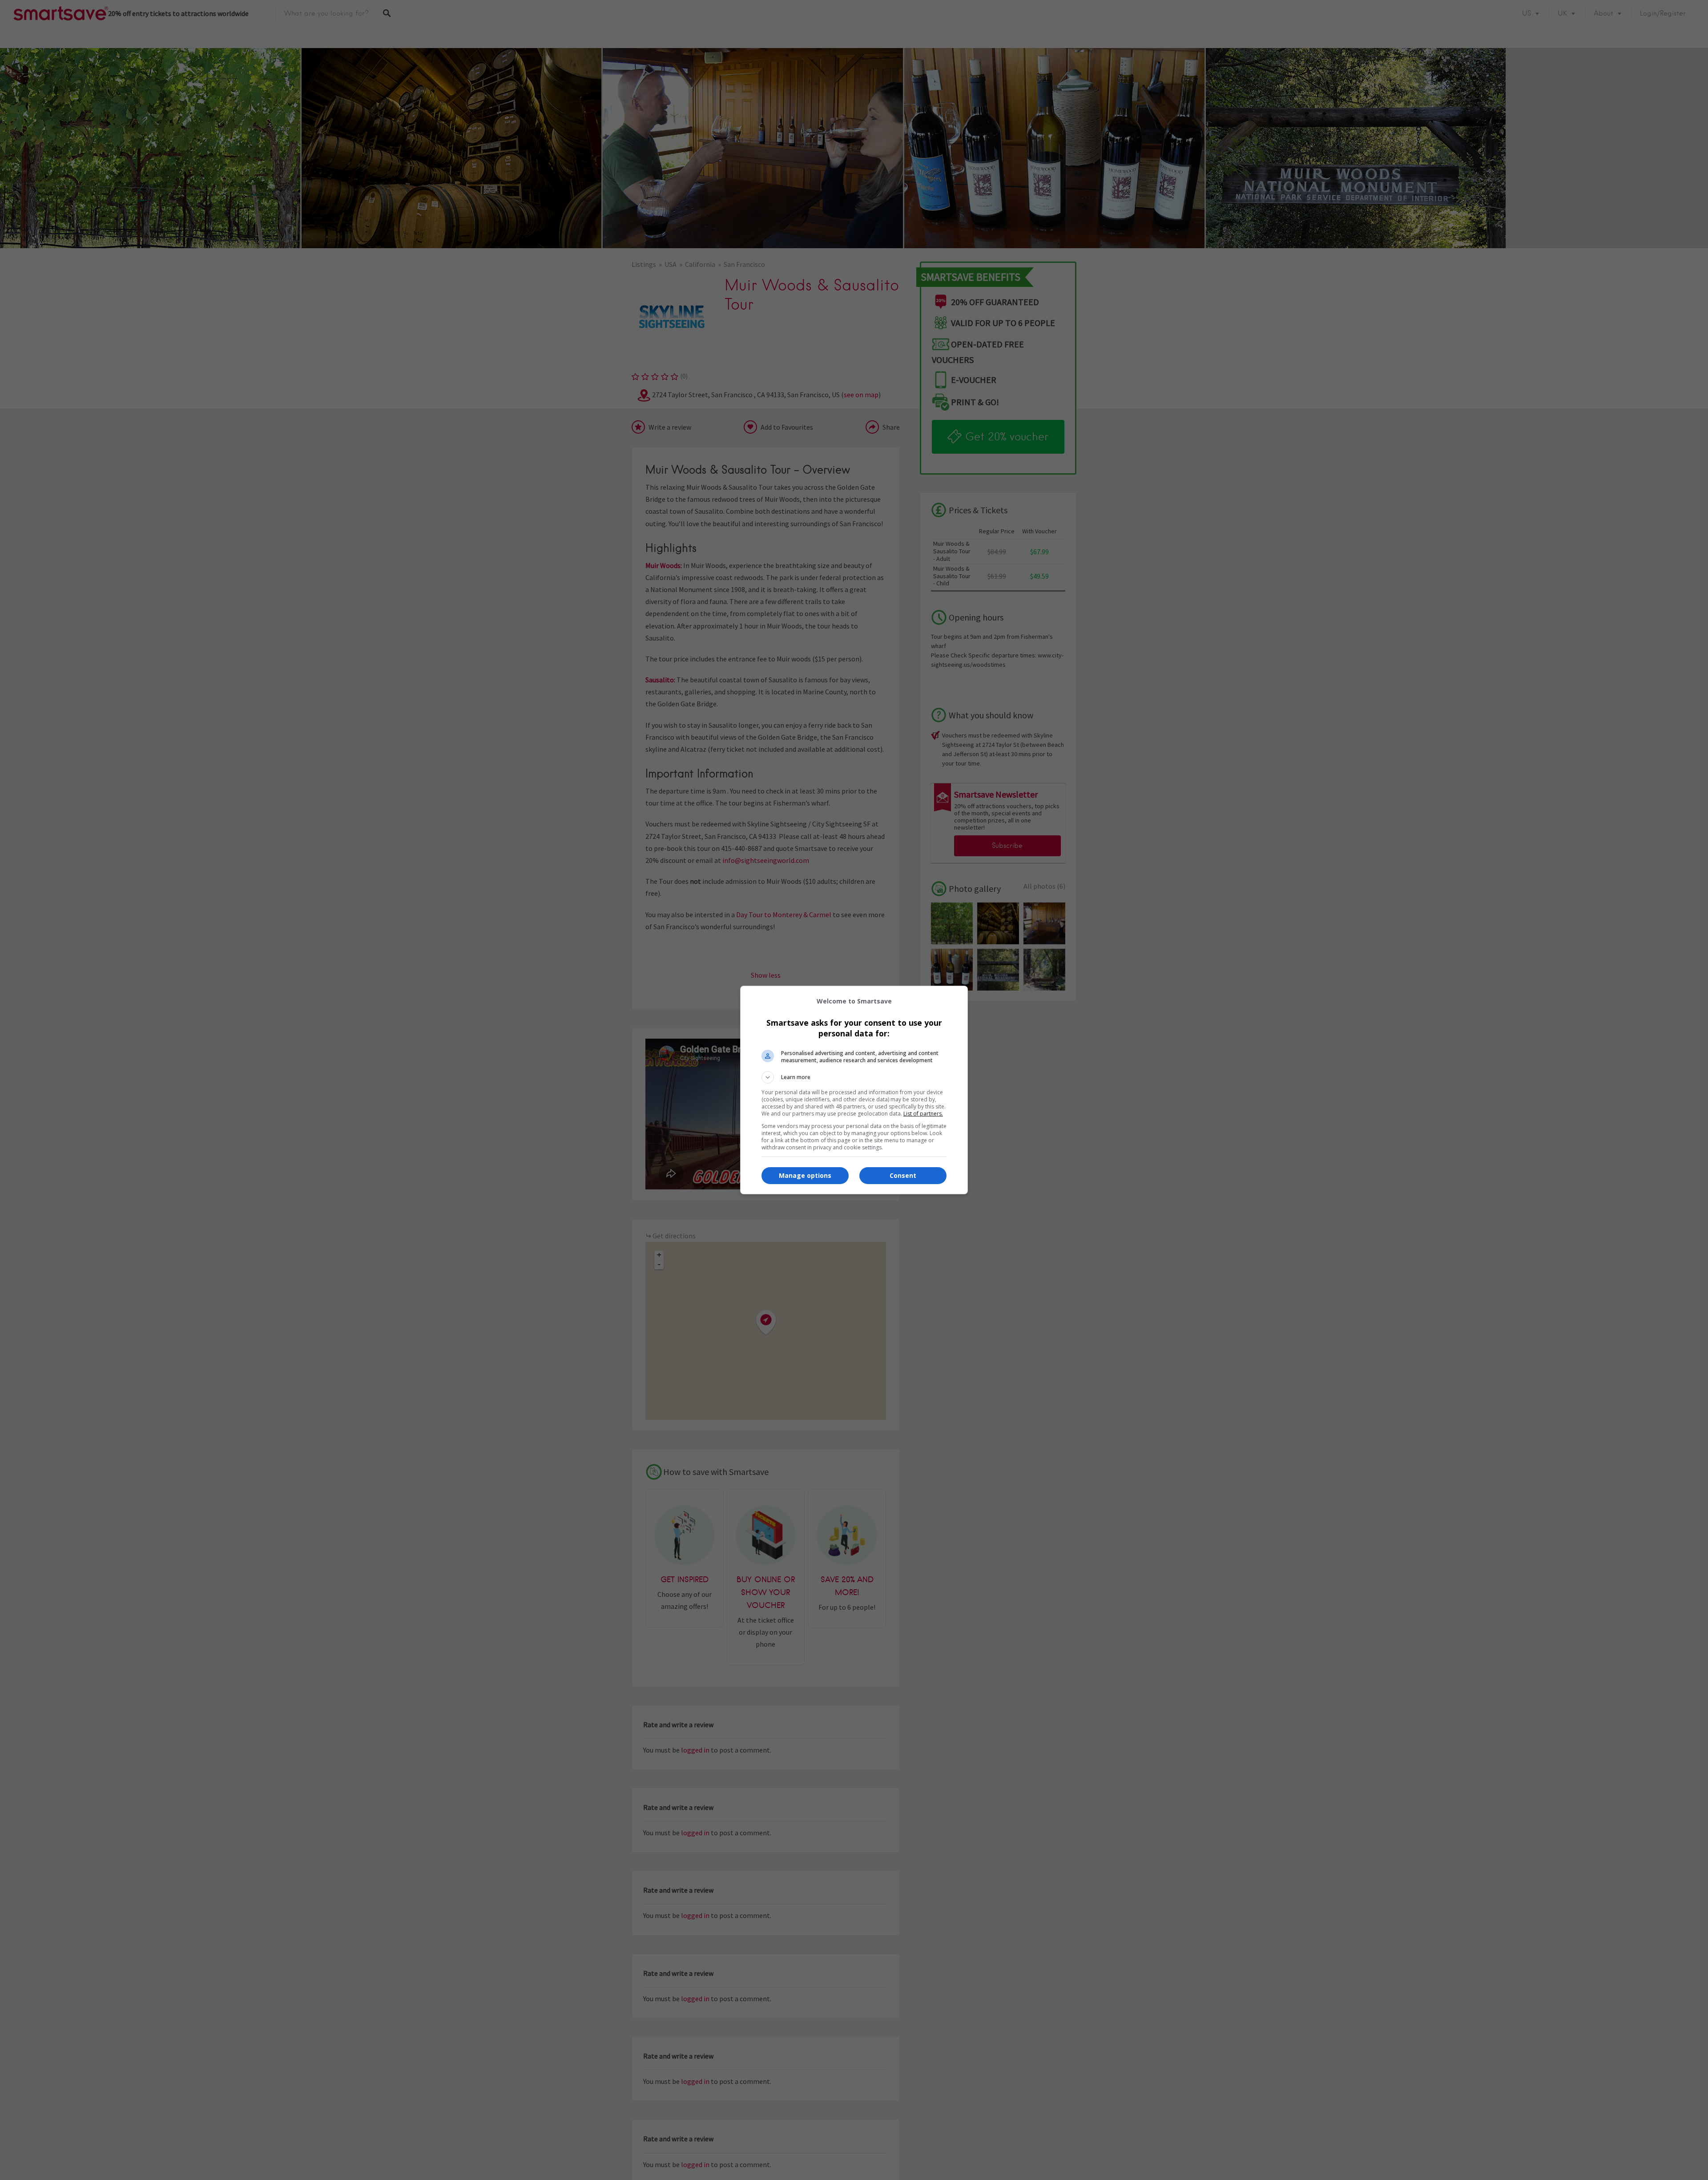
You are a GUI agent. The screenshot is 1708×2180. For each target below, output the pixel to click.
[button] (854, 1077)
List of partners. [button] (923, 1114)
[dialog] (854, 1090)
